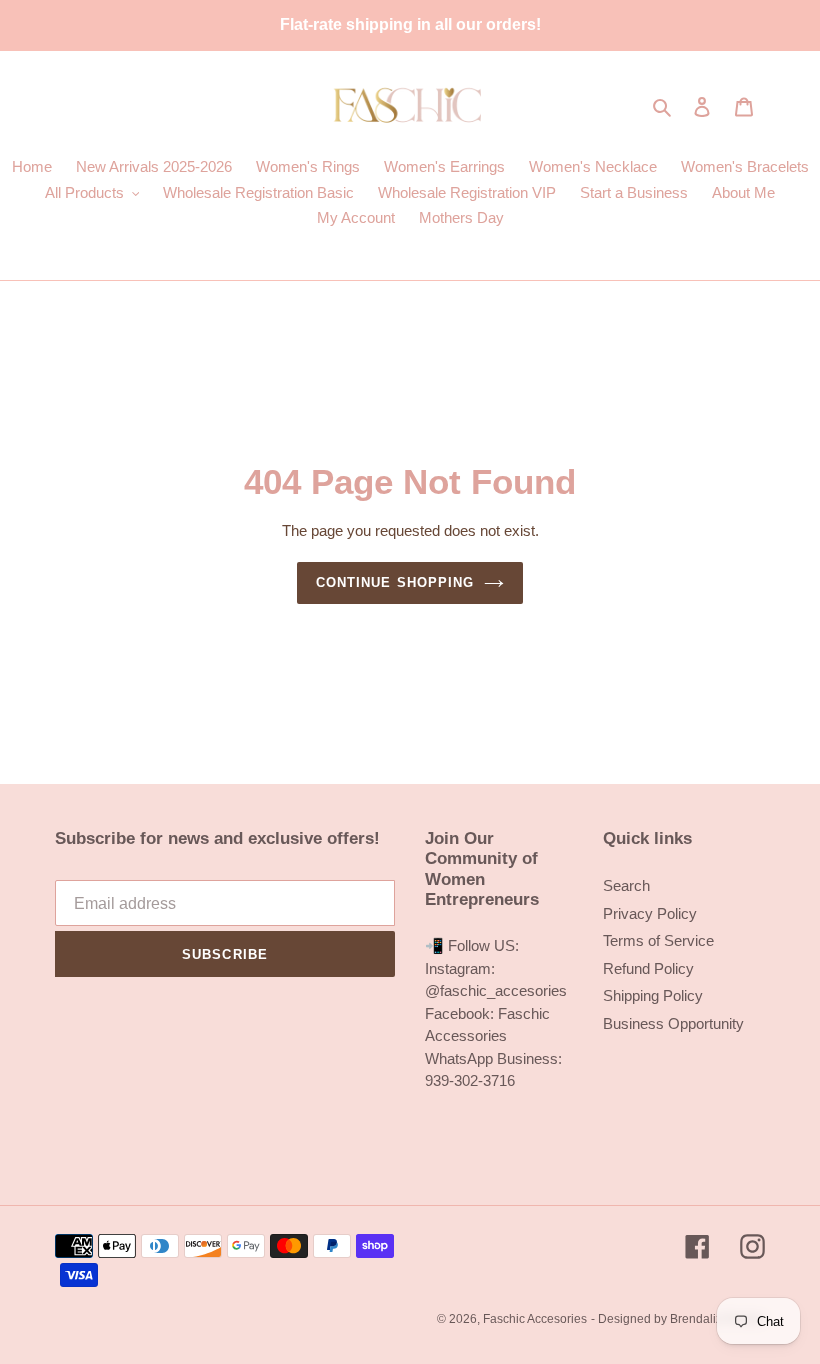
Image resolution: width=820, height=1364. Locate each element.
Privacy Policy (650, 913)
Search (626, 885)
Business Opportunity (673, 1023)
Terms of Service (658, 940)
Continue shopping (395, 582)
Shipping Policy (653, 995)
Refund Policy (648, 968)
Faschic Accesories (535, 1319)
